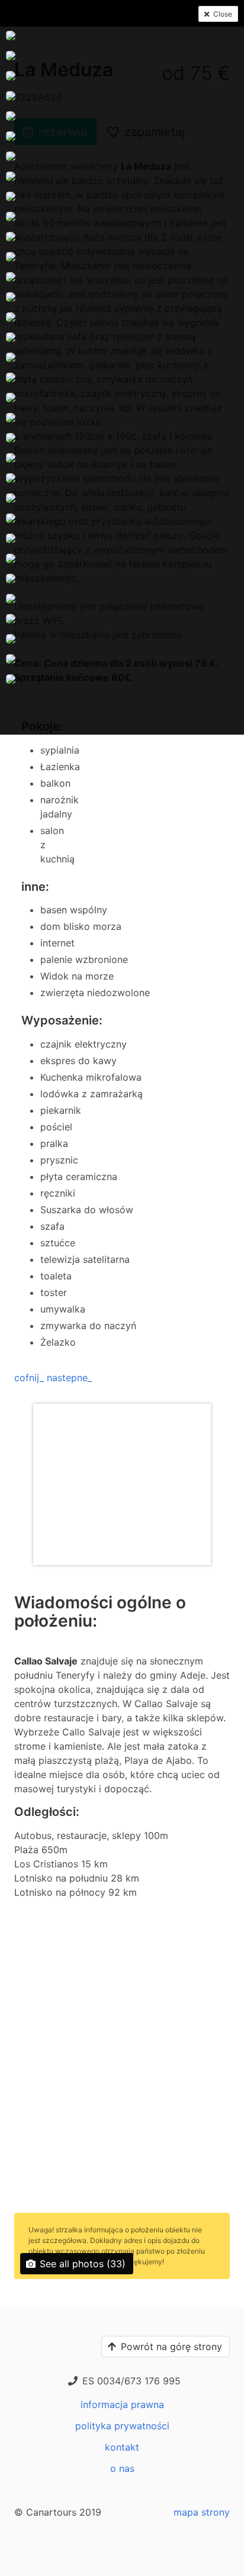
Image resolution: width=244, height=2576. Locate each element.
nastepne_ (69, 1378)
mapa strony (202, 2512)
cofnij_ (29, 1378)
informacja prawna (122, 2404)
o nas (122, 2468)
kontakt (122, 2447)
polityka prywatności (122, 2426)
